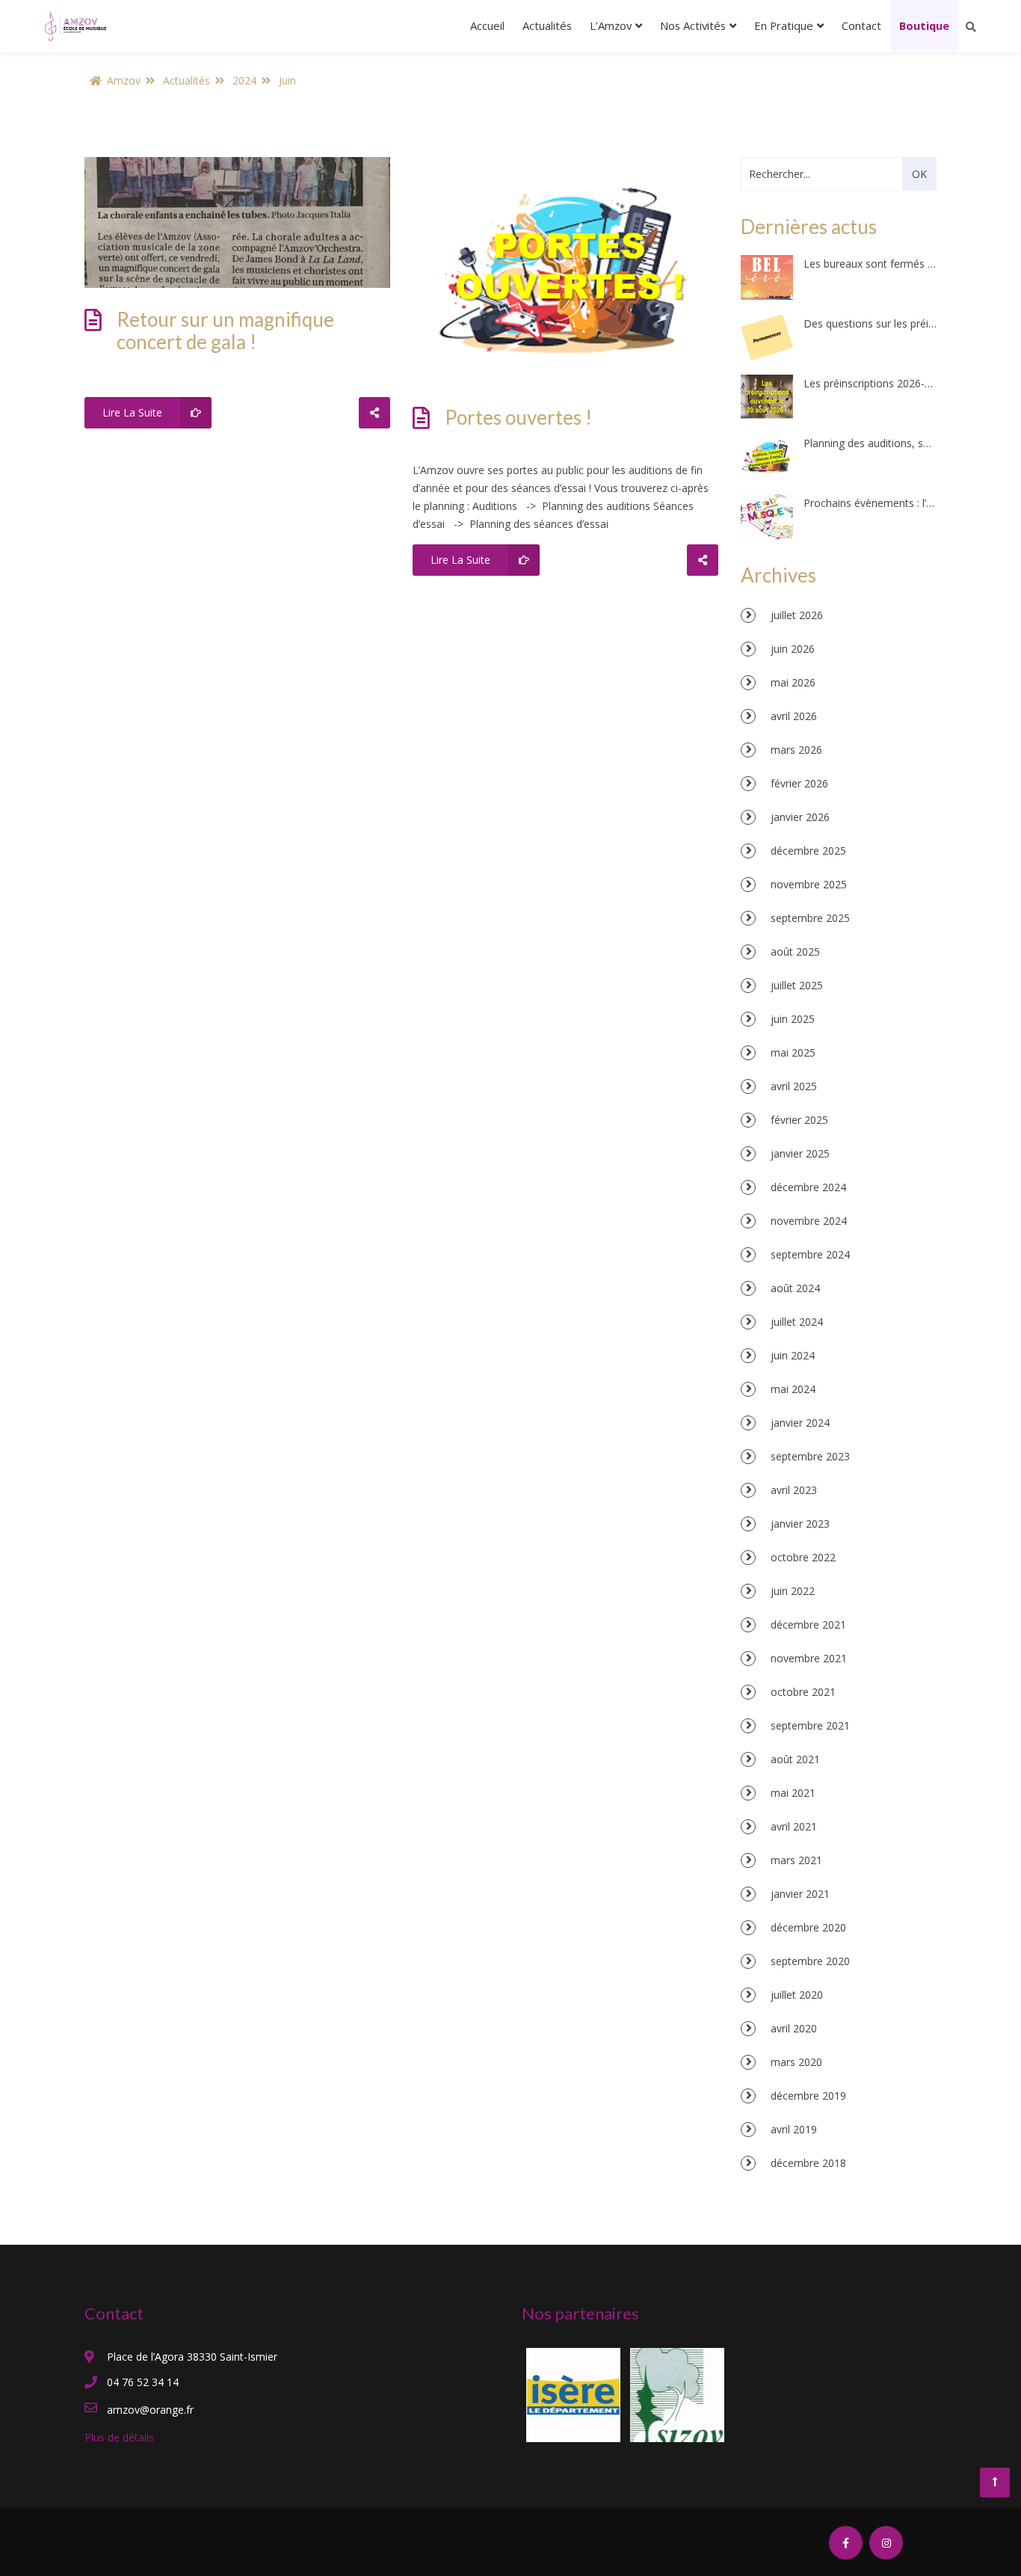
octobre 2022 (803, 1557)
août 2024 (795, 1288)
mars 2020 (796, 2062)
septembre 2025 (810, 918)
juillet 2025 (797, 985)
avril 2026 (794, 716)
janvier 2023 (800, 1524)
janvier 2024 (800, 1423)
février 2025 (799, 1120)
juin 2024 (793, 1355)
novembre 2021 (809, 1658)
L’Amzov (611, 25)
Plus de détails (119, 2437)
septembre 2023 (810, 1456)
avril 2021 (794, 1826)
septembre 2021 (810, 1725)
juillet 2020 (797, 1995)
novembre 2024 (809, 1221)
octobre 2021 (803, 1692)
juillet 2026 (797, 615)
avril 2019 (794, 2129)
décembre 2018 (808, 2163)
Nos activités (693, 25)
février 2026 (799, 783)
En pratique (784, 25)
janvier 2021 (800, 1894)
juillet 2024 (797, 1322)
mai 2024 (793, 1389)
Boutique (924, 25)
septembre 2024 (810, 1254)
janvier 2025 (800, 1153)
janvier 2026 (800, 817)
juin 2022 (793, 1591)
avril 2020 (794, 2028)
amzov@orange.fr (150, 2410)
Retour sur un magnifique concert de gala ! (225, 331)
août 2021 (795, 1759)
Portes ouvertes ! (518, 417)
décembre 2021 (808, 1624)
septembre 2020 (810, 1961)
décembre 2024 (808, 1187)
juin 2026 (793, 649)
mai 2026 (793, 682)
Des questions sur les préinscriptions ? (870, 323)
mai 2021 (793, 1793)
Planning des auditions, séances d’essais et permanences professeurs (870, 443)
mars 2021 (796, 1860)
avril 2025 (794, 1086)
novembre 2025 (809, 884)
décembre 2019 (808, 2096)
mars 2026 (796, 750)
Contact (861, 25)
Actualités (547, 25)
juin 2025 (793, 1019)
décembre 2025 (808, 851)
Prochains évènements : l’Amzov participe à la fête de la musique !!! (870, 503)
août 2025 (795, 952)
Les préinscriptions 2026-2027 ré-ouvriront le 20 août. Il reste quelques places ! (870, 383)
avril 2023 (794, 1490)
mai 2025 (793, 1052)
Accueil (487, 25)
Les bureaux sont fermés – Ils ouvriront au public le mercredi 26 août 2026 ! (870, 264)
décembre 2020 (808, 1927)
